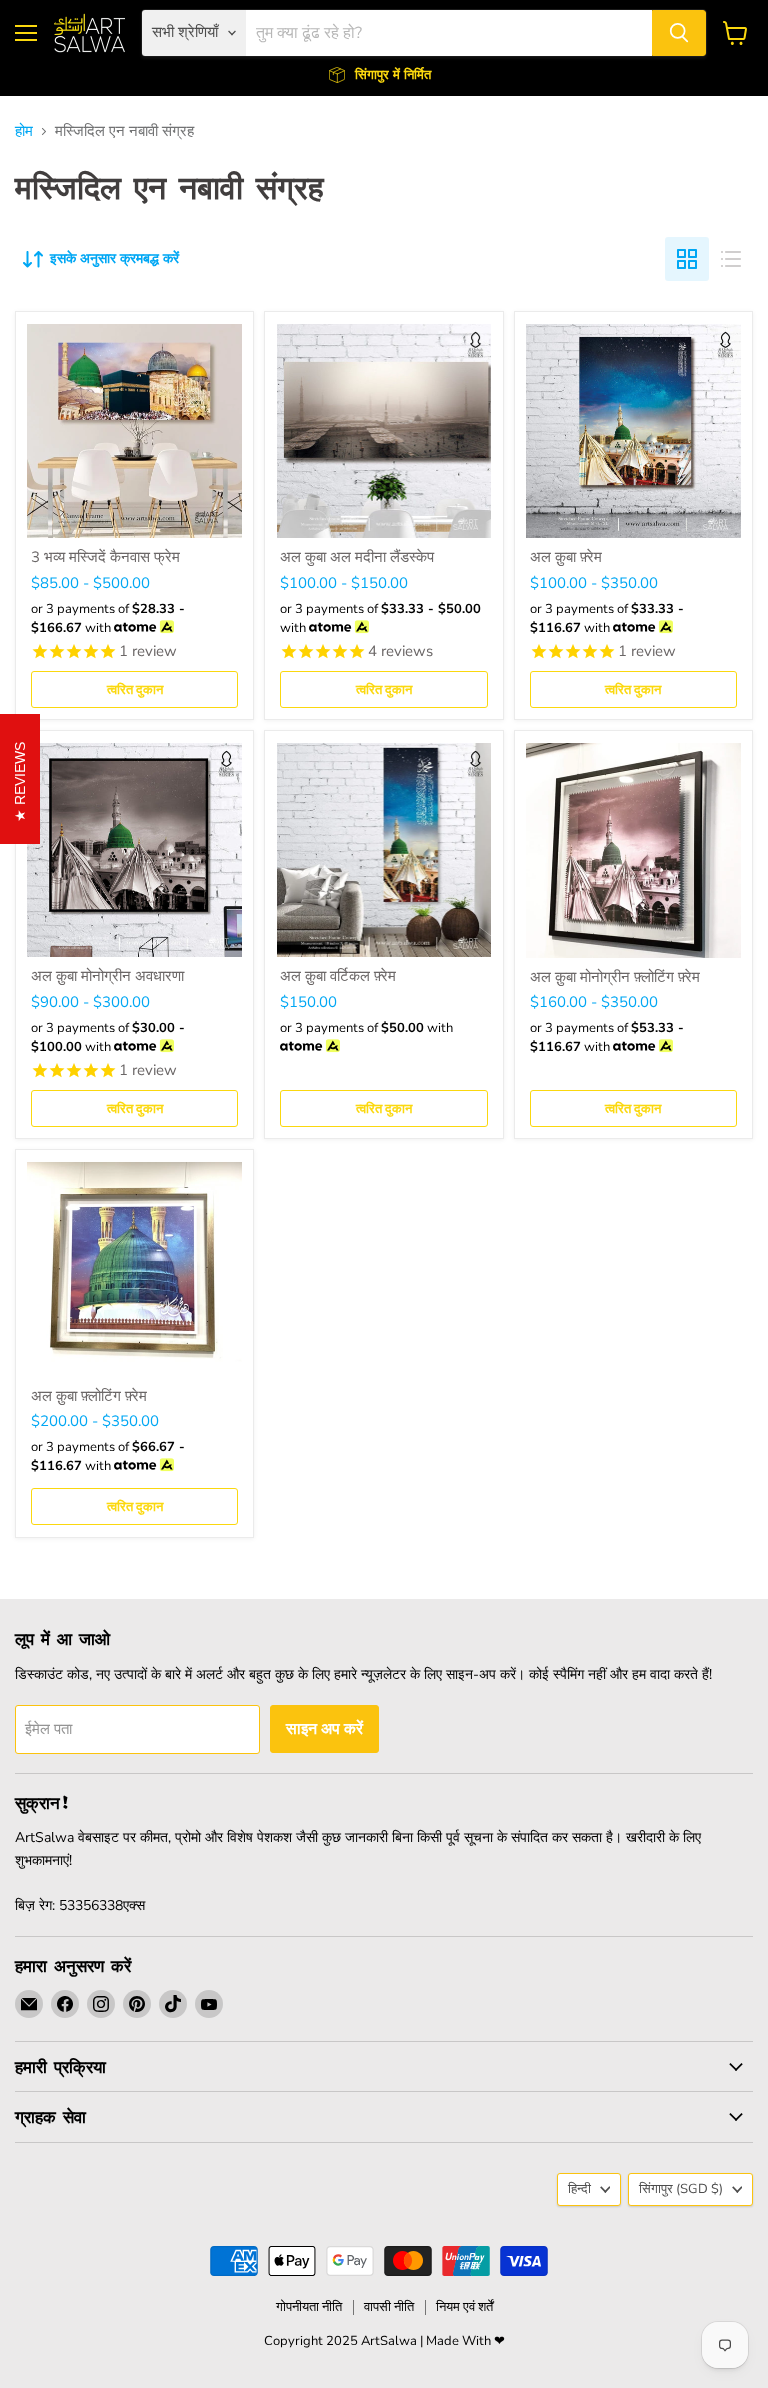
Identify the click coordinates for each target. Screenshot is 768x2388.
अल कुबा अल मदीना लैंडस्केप (357, 557)
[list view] (731, 259)
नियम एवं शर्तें (464, 2307)
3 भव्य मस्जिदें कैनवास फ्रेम (105, 557)
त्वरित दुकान (135, 689)
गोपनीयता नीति (309, 2307)
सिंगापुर (681, 2189)
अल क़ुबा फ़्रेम (566, 557)
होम (24, 131)
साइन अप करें (324, 1728)
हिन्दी (579, 2189)
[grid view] (687, 259)
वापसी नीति (389, 2307)
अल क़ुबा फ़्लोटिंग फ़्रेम (89, 1396)
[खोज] (679, 33)
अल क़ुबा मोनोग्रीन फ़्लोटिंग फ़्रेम (615, 977)
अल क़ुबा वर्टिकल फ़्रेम (338, 976)
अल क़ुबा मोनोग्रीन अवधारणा (107, 976)
